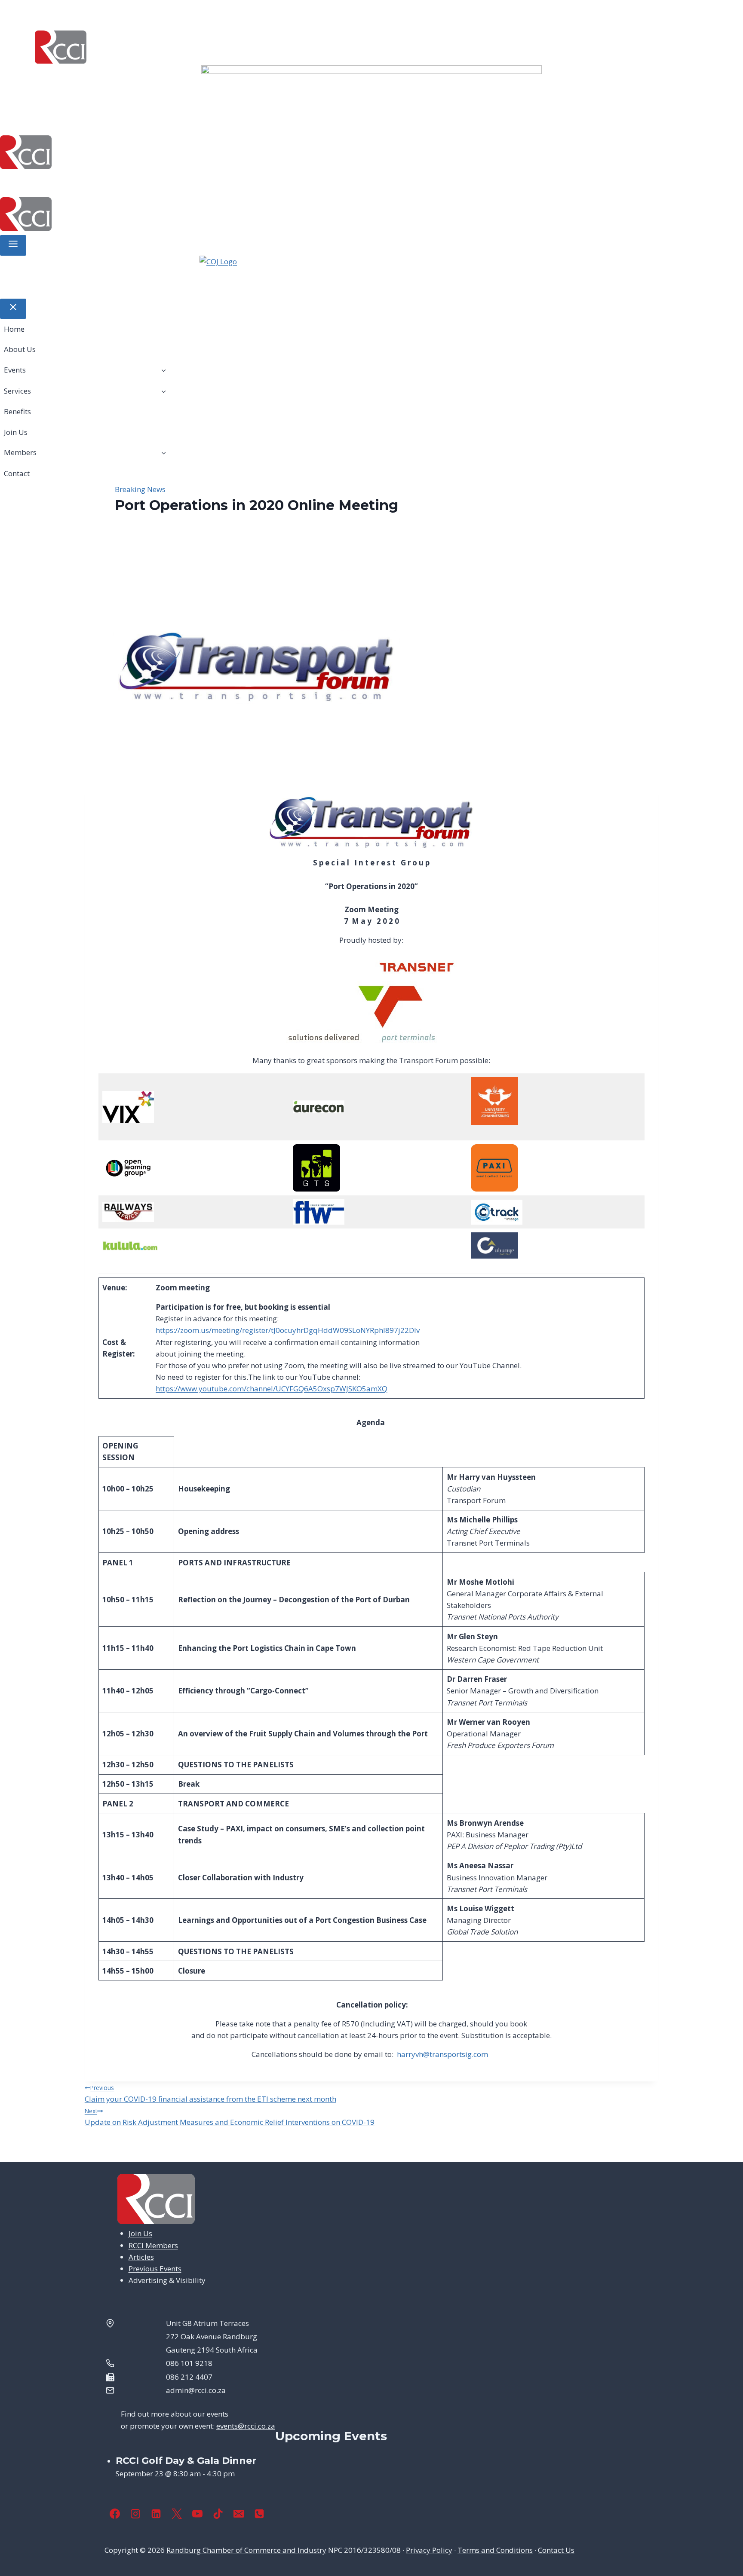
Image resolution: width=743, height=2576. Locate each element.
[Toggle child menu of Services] (164, 391)
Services (144, 182)
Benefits (199, 182)
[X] (177, 2514)
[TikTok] (218, 2514)
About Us (54, 182)
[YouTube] (197, 2514)
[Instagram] (135, 2514)
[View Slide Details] (371, 87)
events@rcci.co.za (246, 2426)
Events (94, 182)
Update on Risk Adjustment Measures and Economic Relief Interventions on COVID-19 (230, 2117)
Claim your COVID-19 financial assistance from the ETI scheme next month (210, 2094)
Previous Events (155, 2269)
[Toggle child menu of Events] (164, 370)
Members (279, 182)
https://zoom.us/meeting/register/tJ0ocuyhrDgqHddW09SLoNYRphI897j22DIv (288, 1330)
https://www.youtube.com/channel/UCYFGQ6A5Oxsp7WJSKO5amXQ (272, 1389)
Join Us (238, 182)
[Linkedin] (156, 2514)
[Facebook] (115, 2514)
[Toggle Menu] (13, 245)
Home (16, 182)
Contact (335, 182)
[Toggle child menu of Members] (164, 452)
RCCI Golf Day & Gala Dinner (186, 2461)
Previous (188, 87)
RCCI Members (153, 2245)
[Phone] (259, 2514)
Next (555, 87)
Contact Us (556, 2550)
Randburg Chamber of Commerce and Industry (246, 2550)
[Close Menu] (13, 309)
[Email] (239, 2514)
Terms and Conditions (495, 2550)
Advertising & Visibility (167, 2280)
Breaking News (140, 489)
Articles (141, 2257)
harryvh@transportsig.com (442, 2054)
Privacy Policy (429, 2550)
